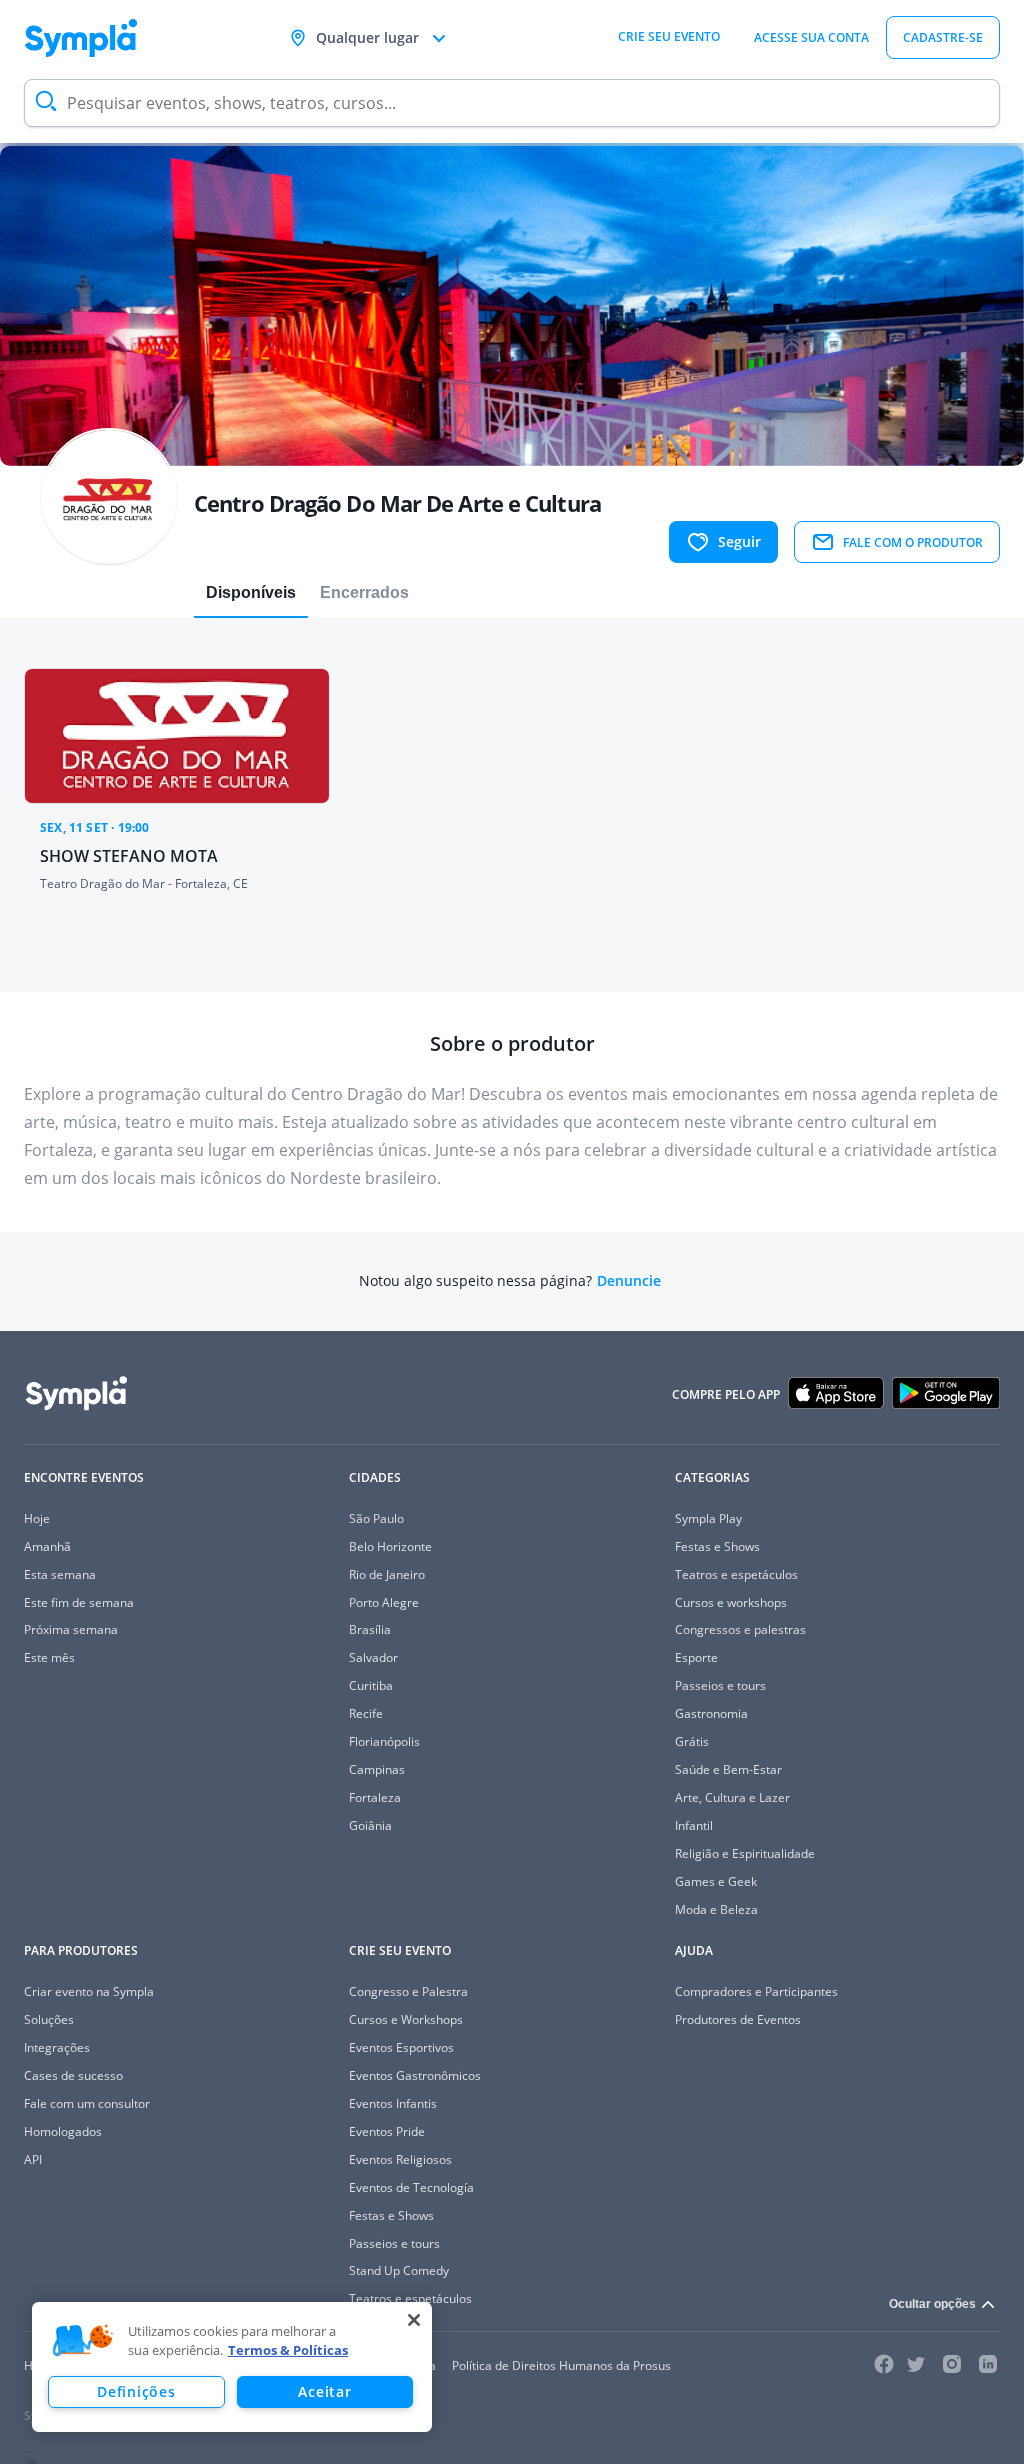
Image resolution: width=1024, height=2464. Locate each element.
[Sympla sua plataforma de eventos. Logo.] (81, 38)
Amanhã (47, 1546)
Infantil (694, 1825)
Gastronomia (711, 1713)
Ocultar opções (932, 2304)
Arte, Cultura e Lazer (732, 1797)
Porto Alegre (384, 1602)
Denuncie (629, 1281)
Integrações (57, 2047)
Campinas (377, 1769)
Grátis (692, 1741)
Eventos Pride (387, 2131)
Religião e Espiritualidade (745, 1853)
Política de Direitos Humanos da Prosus (561, 2365)
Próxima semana (71, 1629)
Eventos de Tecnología (411, 2187)
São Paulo (376, 1518)
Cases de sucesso (73, 2075)
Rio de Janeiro (387, 1574)
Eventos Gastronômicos (415, 2075)
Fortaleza (375, 1797)
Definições (136, 2391)
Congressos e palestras (740, 1629)
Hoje (37, 1518)
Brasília (370, 1629)
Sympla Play (708, 1518)
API (33, 2159)
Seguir (739, 541)
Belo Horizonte (390, 1546)
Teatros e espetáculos (736, 1574)
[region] (232, 2367)
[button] (83, 2341)
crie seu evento (669, 36)
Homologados (63, 2131)
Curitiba (371, 1685)
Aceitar (324, 2391)
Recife (366, 1713)
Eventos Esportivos (401, 2047)
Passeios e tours (720, 1685)
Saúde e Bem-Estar (728, 1769)
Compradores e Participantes (756, 1991)
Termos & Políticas (288, 2350)
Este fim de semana (79, 1602)
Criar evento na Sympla (89, 1991)
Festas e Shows (717, 1546)
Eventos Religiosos (400, 2159)
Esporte (696, 1657)
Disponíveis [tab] (251, 592)
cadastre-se (943, 37)
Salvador (373, 1657)
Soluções (49, 2019)
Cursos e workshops (731, 1602)
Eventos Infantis (393, 2103)
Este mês (49, 1657)
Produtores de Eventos (738, 2019)
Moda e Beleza (716, 1909)
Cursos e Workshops (406, 2019)
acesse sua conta (811, 37)
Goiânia (370, 1825)
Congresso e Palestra (408, 1991)
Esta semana (60, 1574)
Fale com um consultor (87, 2103)
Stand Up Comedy (399, 2270)
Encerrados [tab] (364, 592)
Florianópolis (384, 1741)
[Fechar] (414, 2320)
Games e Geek (716, 1881)
